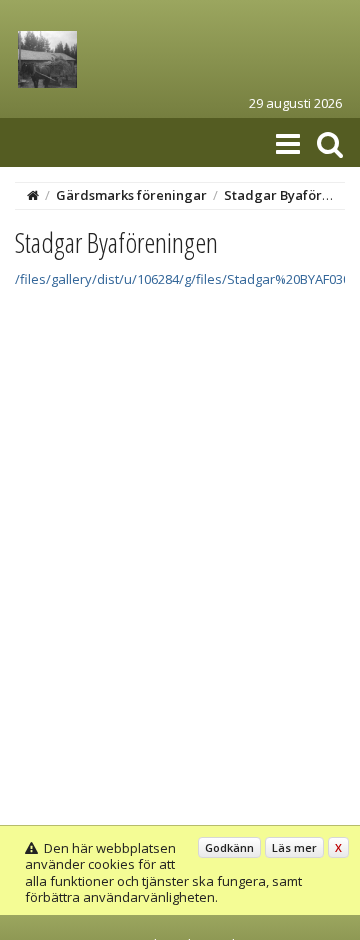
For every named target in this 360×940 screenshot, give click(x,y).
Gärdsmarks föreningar (131, 195)
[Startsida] (33, 195)
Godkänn (229, 847)
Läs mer (294, 847)
